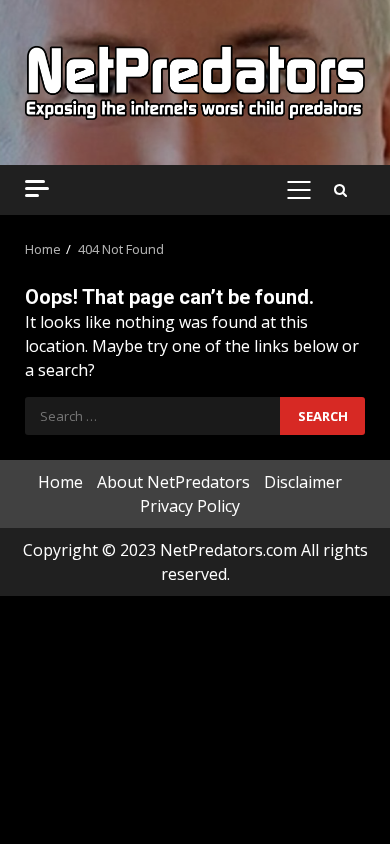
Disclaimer (303, 482)
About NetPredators (173, 482)
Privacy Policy (190, 506)
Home (60, 482)
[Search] (340, 190)
